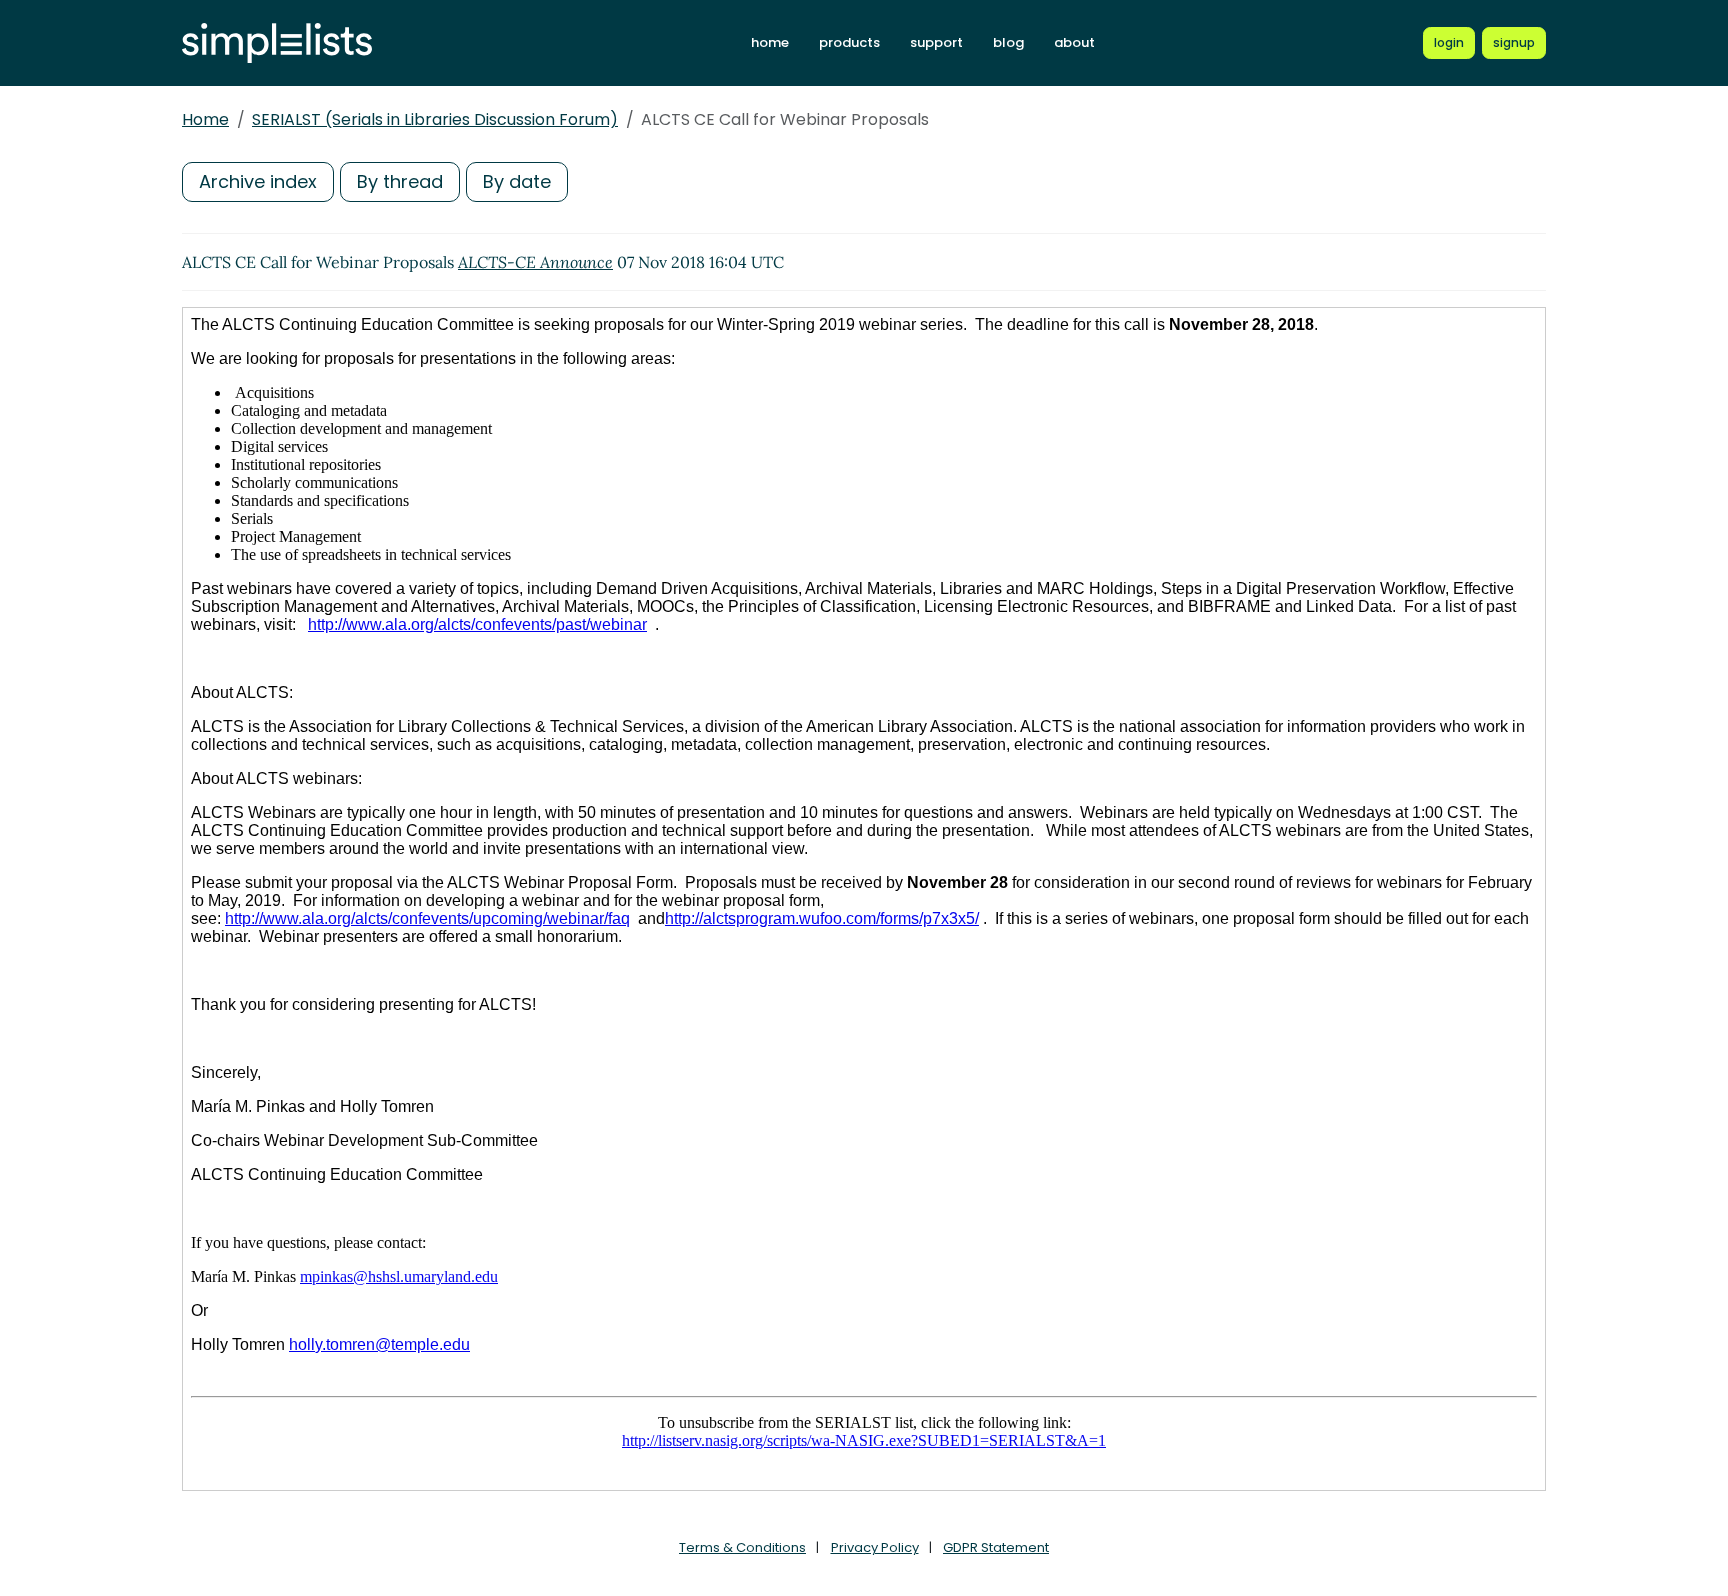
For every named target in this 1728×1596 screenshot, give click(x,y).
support (936, 42)
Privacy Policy (875, 1547)
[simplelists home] (277, 43)
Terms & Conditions (742, 1547)
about (1074, 42)
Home (205, 119)
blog (1008, 42)
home (770, 42)
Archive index (258, 181)
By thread (400, 181)
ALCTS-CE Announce (535, 262)
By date (517, 181)
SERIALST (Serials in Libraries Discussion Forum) (435, 119)
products (849, 42)
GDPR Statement (996, 1547)
